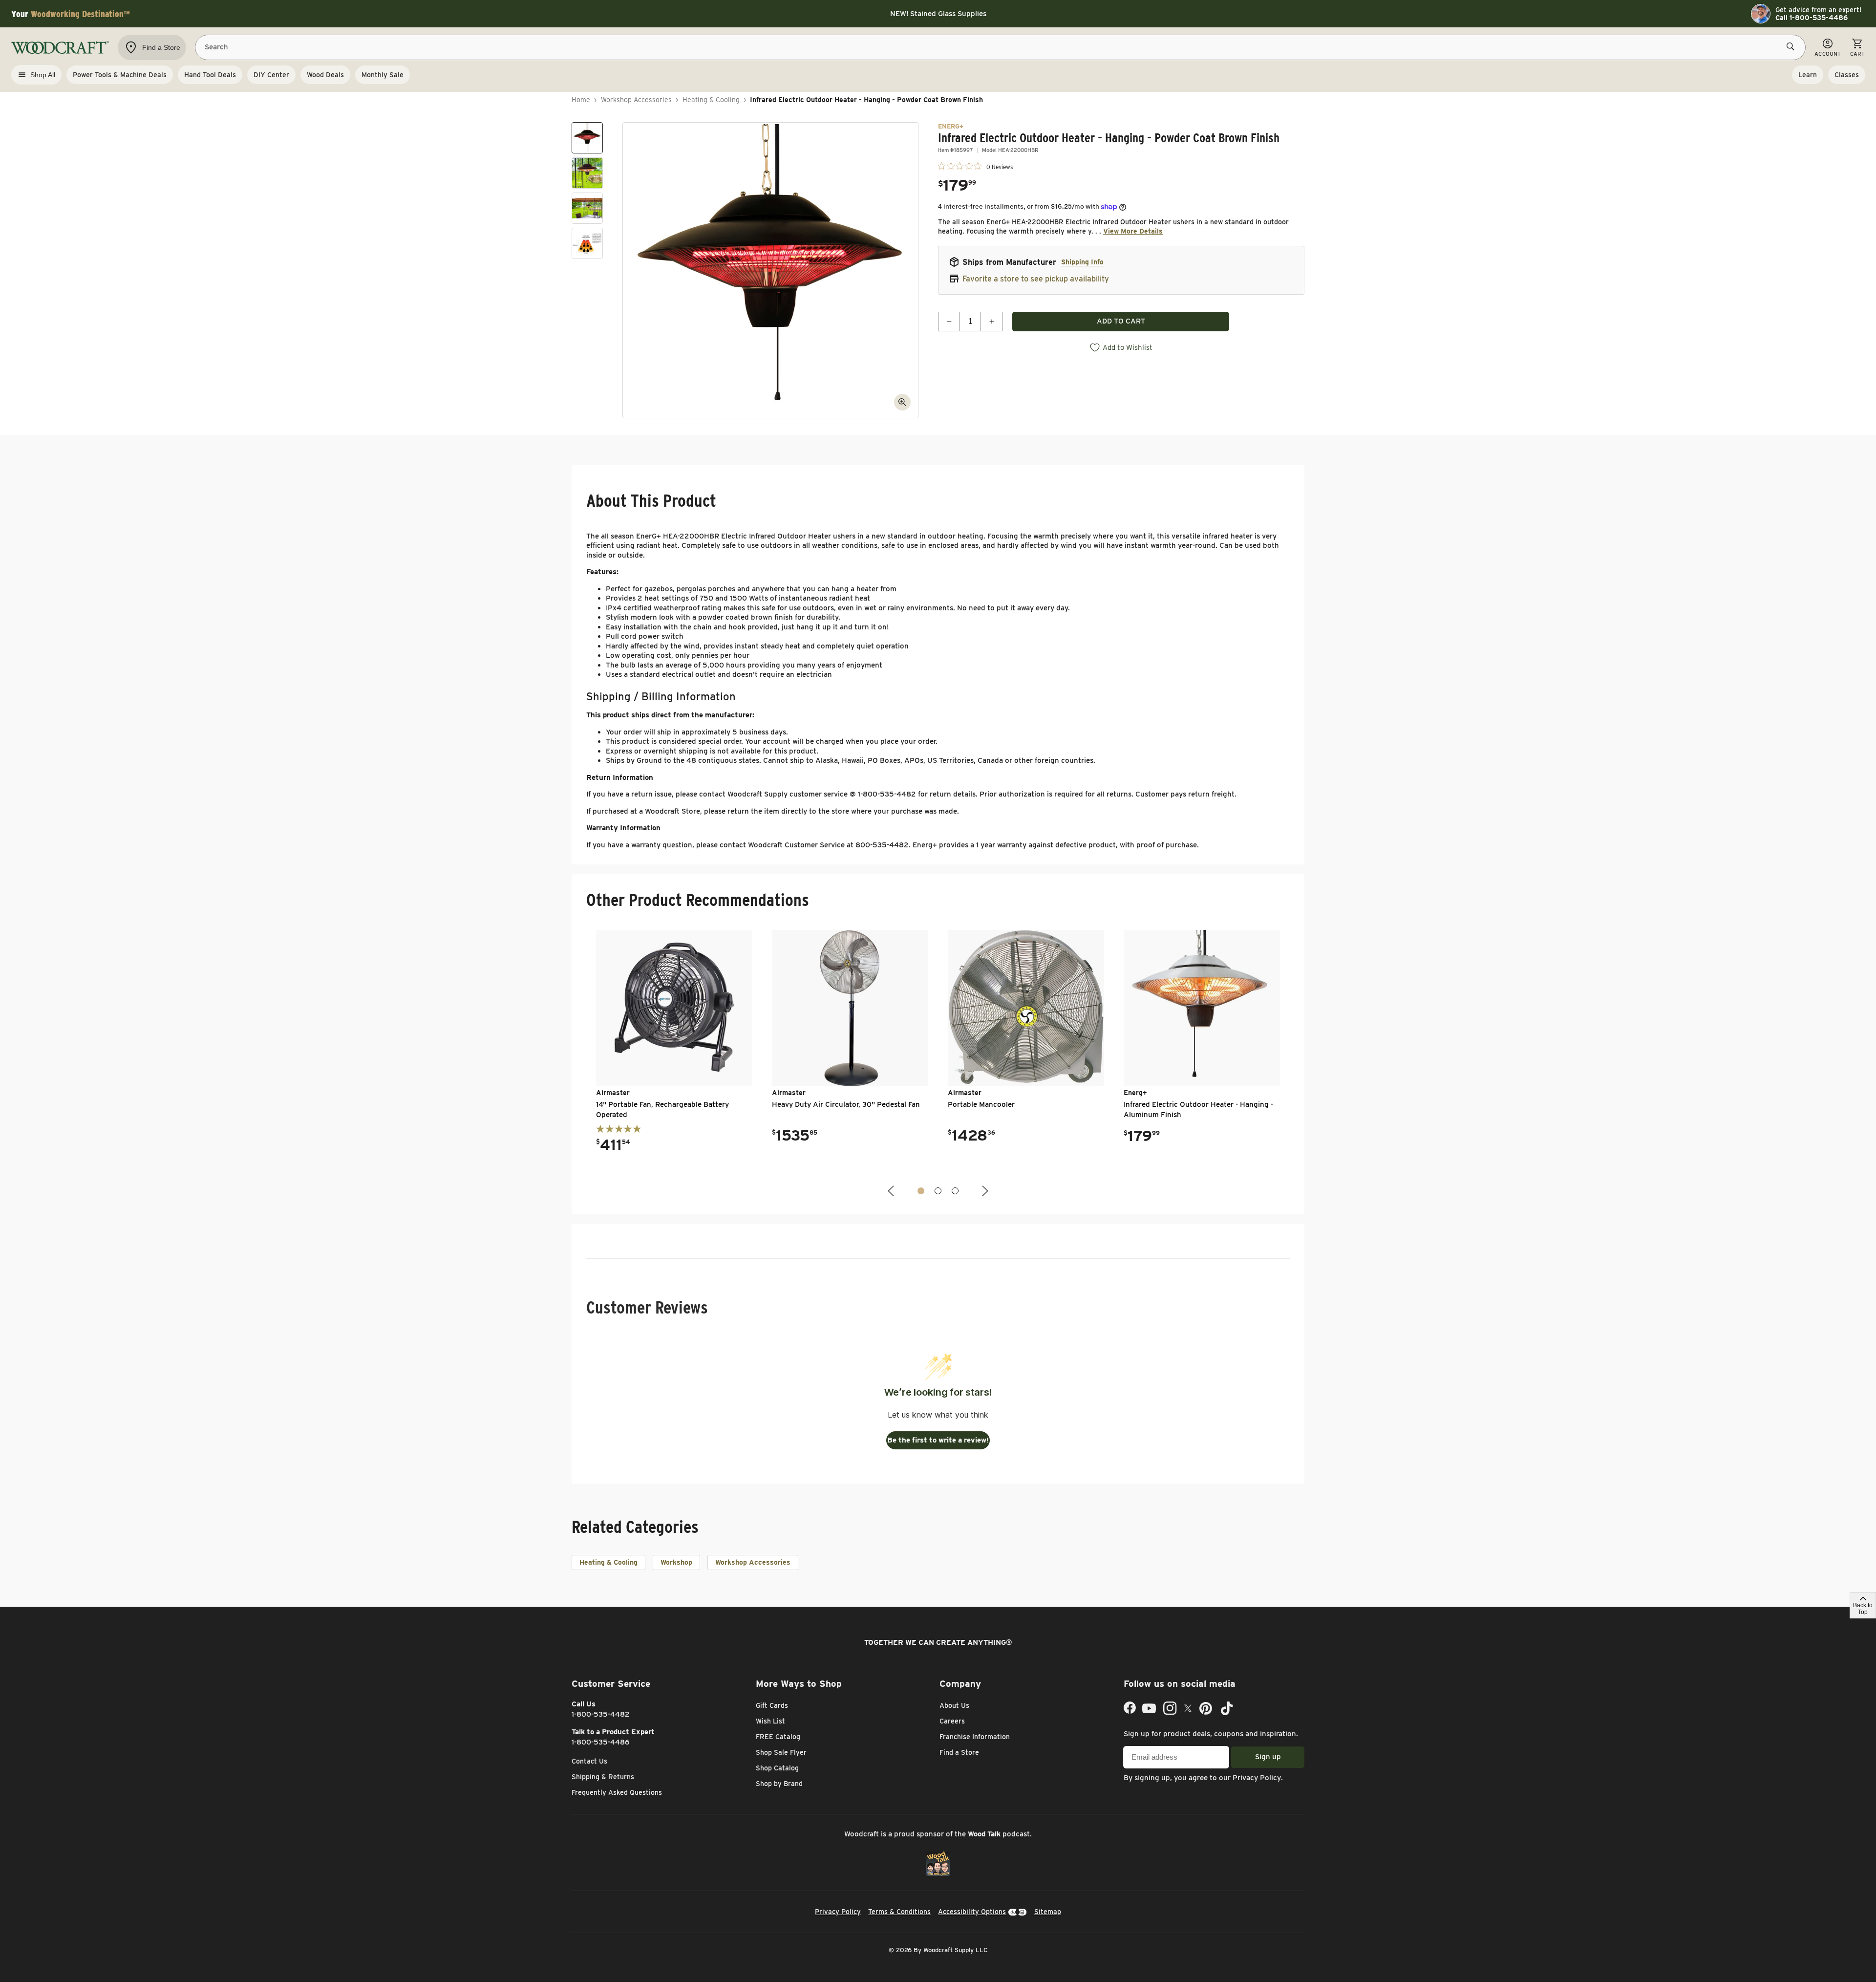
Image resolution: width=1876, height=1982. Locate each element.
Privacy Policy (1257, 1778)
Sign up (1268, 1757)
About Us (954, 1705)
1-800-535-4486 (601, 1742)
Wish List (770, 1721)
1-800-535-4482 (601, 1714)
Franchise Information (975, 1737)
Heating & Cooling (711, 100)
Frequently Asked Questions (617, 1792)
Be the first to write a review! (938, 1440)
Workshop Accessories (636, 100)
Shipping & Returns (603, 1777)
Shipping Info (1082, 262)
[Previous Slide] (892, 1191)
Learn (1808, 75)
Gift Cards (772, 1705)
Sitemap (1048, 1912)
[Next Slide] (984, 1191)
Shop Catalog (777, 1768)
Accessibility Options (972, 1912)
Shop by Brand (779, 1784)
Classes (1847, 75)
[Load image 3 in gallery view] (587, 208)
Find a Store (959, 1752)
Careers (952, 1721)
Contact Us (589, 1761)
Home (581, 100)
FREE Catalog (778, 1737)
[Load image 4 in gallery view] (587, 243)
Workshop (676, 1562)
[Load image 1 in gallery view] (587, 138)
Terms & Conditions (899, 1912)
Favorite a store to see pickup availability (1036, 279)
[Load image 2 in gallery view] (587, 173)
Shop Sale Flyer (781, 1752)
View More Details (1133, 231)
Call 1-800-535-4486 (1812, 18)
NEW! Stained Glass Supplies (938, 14)
